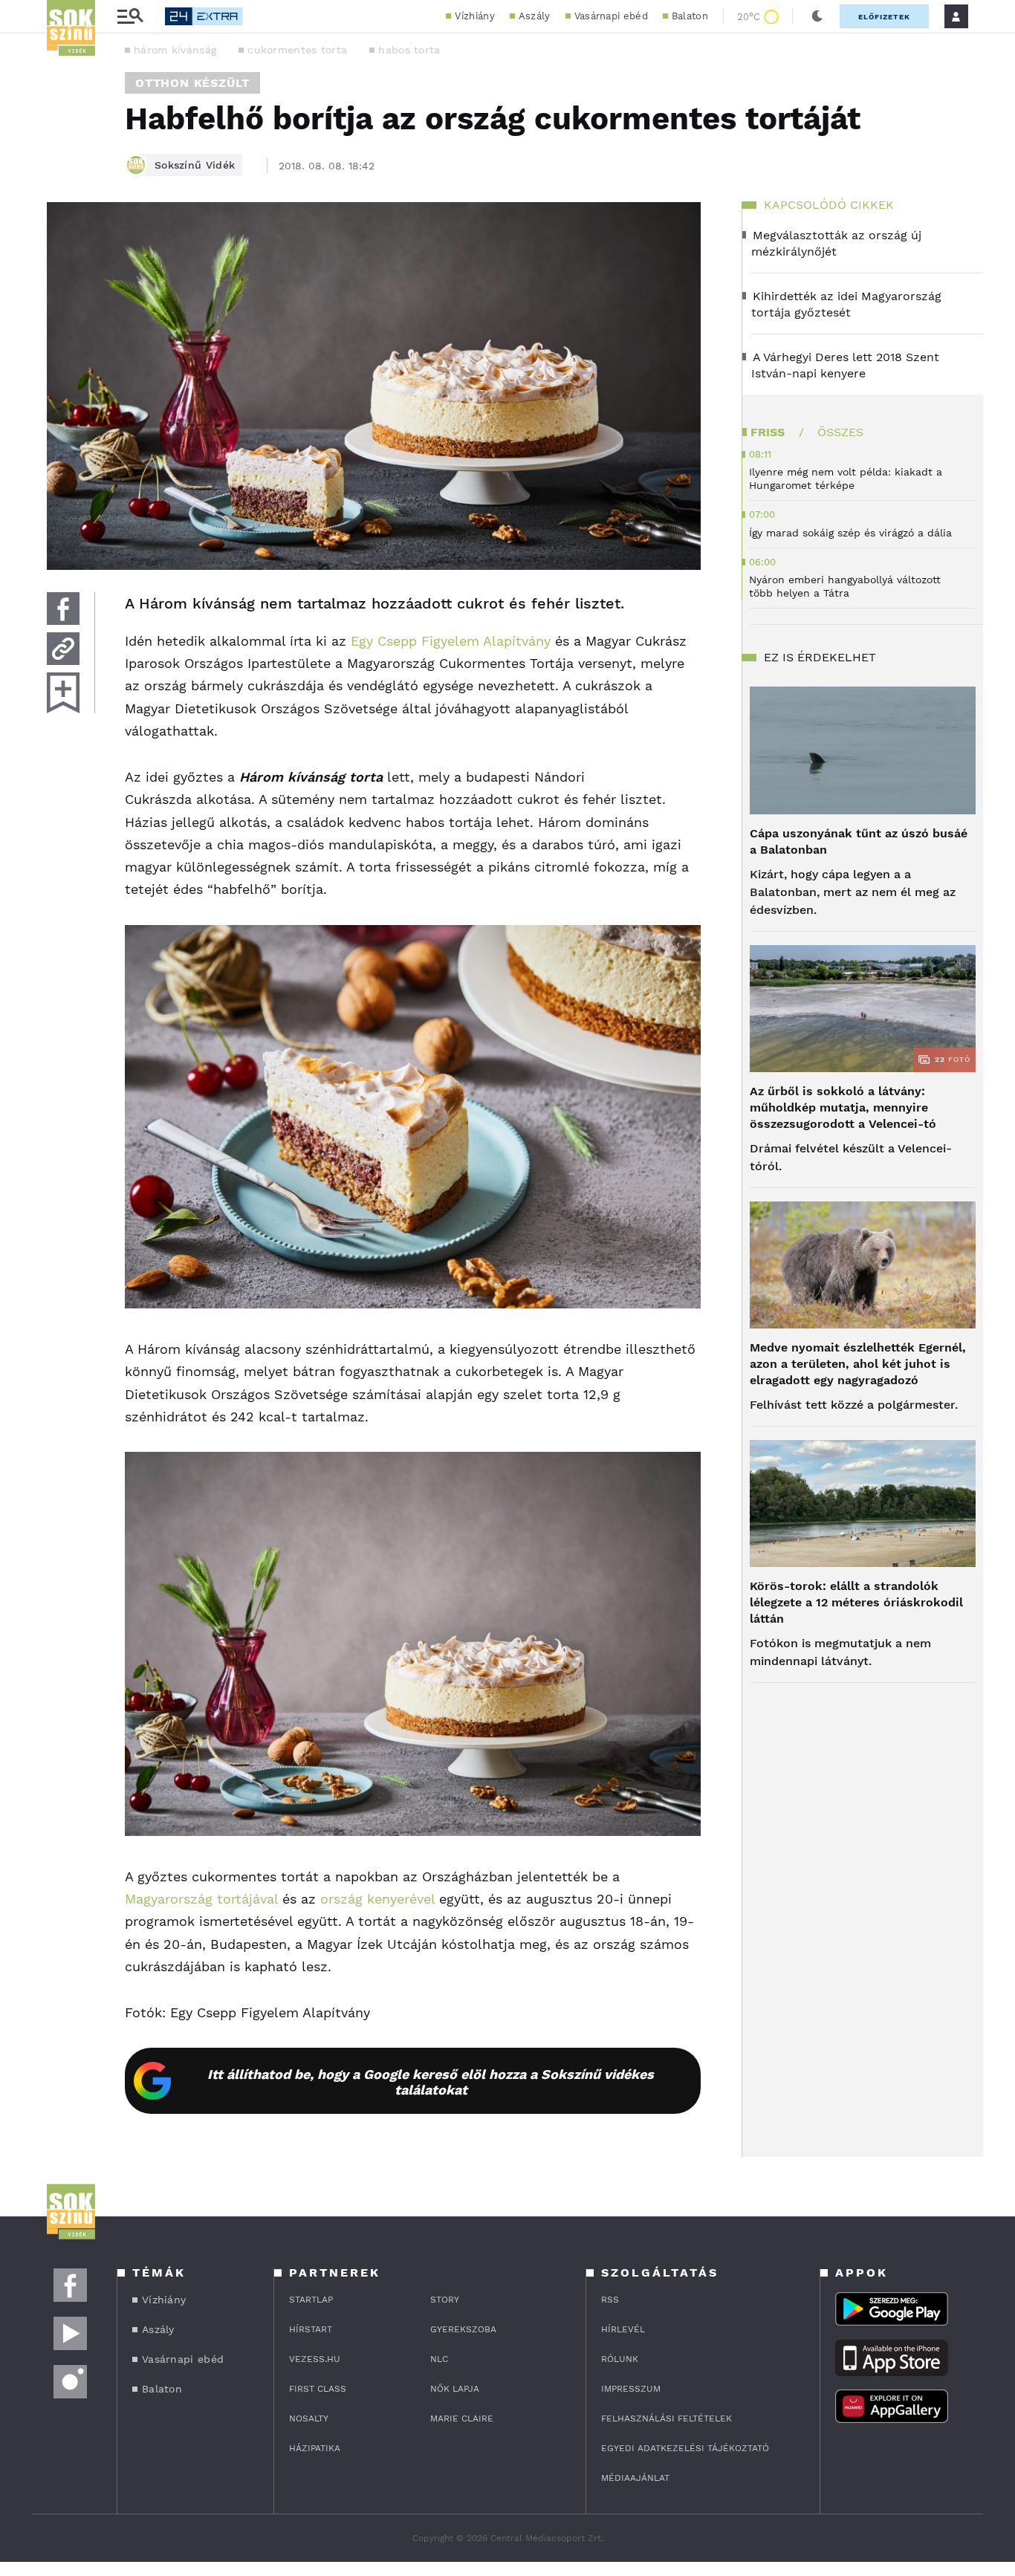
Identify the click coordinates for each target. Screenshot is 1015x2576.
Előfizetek (884, 17)
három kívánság (175, 50)
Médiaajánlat (635, 2478)
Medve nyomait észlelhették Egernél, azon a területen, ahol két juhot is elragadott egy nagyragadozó (858, 1364)
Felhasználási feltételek (667, 2418)
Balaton (690, 16)
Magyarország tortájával (201, 1899)
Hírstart (311, 2329)
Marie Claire (462, 2418)
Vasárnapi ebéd (611, 16)
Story (445, 2300)
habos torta (409, 50)
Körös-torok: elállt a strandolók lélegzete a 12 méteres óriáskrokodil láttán (856, 1602)
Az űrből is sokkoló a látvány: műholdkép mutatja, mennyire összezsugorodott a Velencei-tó (843, 1107)
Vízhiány (474, 16)
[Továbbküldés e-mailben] (63, 649)
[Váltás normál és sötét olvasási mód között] (817, 16)
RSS (610, 2300)
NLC (439, 2359)
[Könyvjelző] (63, 693)
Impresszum (631, 2389)
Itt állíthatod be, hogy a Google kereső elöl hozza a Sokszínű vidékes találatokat (431, 2082)
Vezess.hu (315, 2359)
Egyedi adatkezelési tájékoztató (685, 2448)
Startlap (311, 2300)
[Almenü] (130, 17)
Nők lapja (455, 2389)
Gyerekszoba (463, 2329)
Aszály (535, 16)
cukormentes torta (297, 50)
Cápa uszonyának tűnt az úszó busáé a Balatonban (859, 841)
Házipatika (315, 2448)
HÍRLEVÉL (623, 2329)
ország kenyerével (377, 1899)
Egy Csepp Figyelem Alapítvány (451, 641)
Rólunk (620, 2359)
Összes (840, 432)
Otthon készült (192, 83)
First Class (318, 2389)
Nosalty (309, 2418)
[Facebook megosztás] (63, 609)
